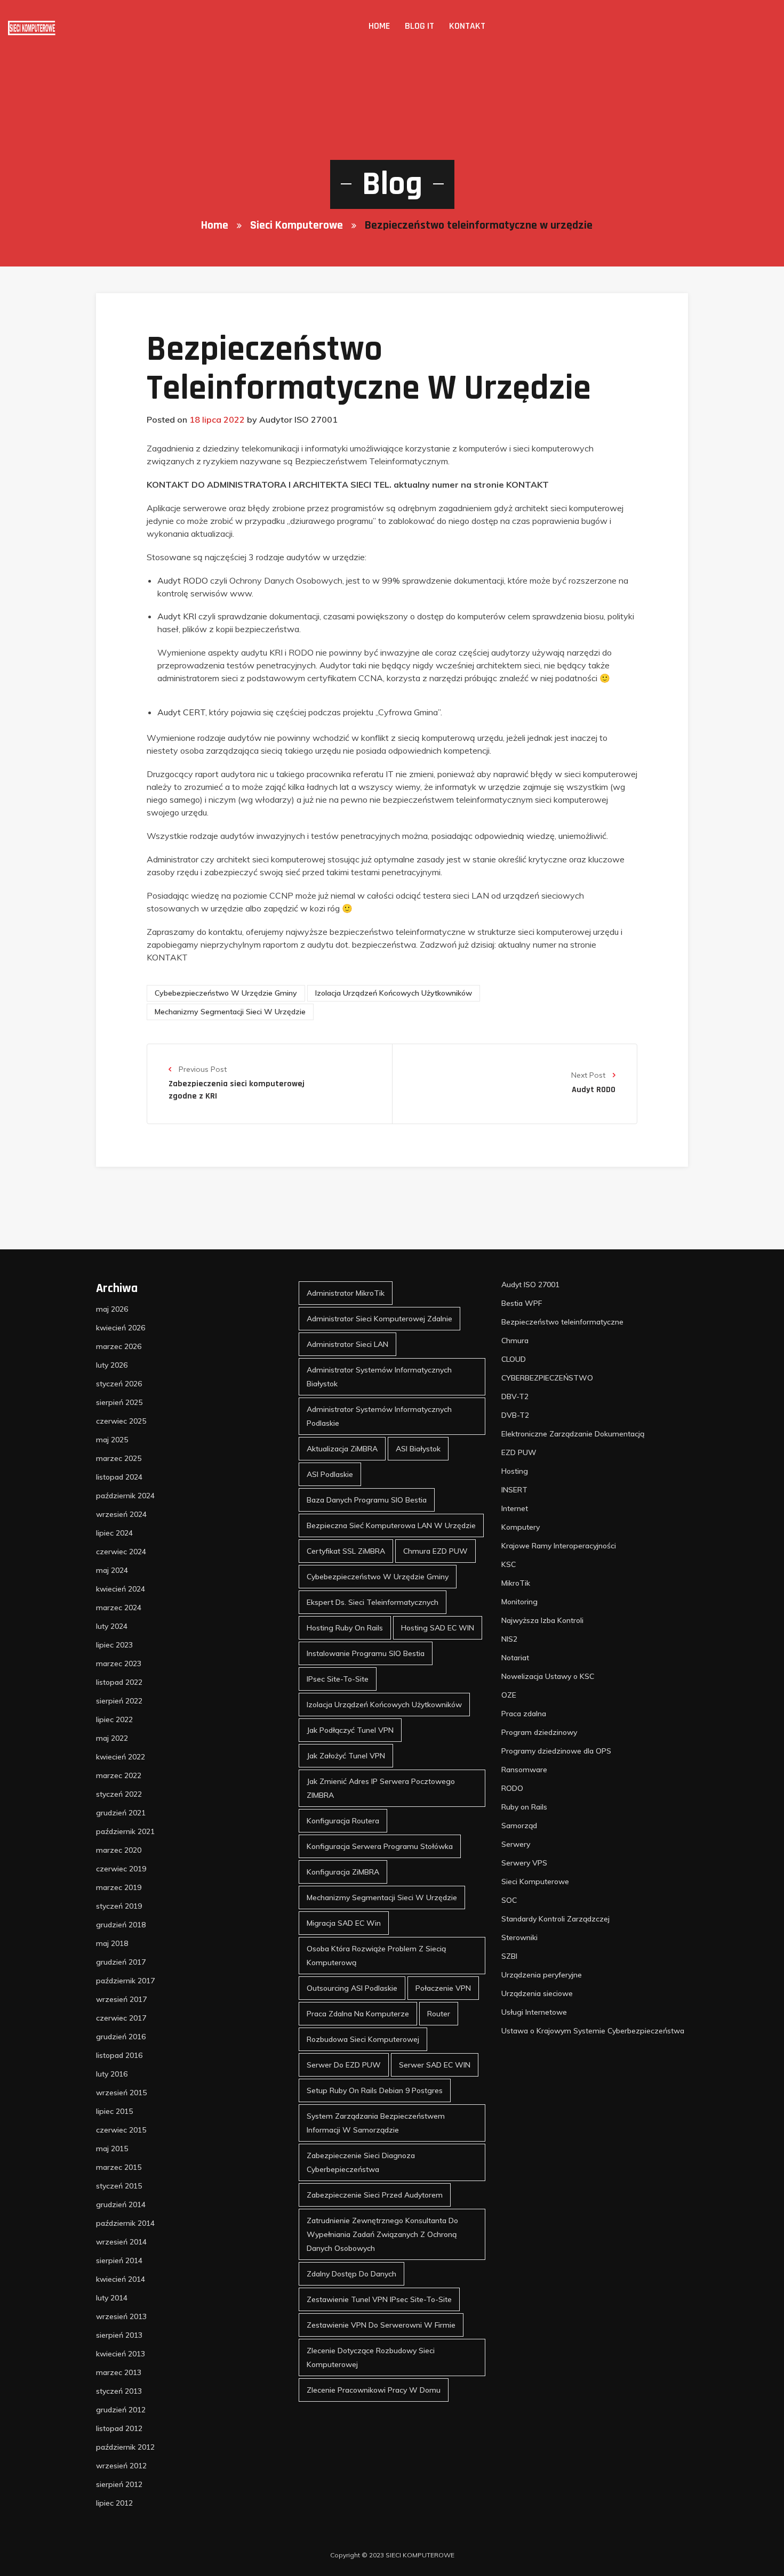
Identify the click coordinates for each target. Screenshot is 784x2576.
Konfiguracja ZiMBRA (343, 1872)
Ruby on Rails (524, 1807)
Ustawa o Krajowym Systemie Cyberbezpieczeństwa (593, 2031)
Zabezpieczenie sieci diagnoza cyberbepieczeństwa (361, 2162)
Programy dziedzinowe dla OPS (556, 1751)
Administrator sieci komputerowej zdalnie (379, 1319)
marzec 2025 (119, 1458)
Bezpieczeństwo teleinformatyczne (562, 1322)
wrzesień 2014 (121, 2242)
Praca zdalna (524, 1714)
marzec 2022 (119, 1775)
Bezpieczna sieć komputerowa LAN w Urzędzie (391, 1525)
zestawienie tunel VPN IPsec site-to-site (379, 2299)
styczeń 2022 (119, 1794)
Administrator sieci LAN (347, 1344)
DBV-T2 (515, 1396)
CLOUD (514, 1359)
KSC (509, 1564)
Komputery (521, 1527)
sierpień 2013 (119, 2335)
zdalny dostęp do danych (351, 2274)
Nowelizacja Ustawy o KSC (548, 1676)
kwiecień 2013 (121, 2354)
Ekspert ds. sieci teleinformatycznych (373, 1602)
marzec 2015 (119, 2167)
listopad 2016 (119, 2055)
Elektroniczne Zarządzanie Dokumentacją (573, 1434)
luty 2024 (112, 1626)
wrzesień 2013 (121, 2316)
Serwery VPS (524, 1863)
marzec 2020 (119, 1850)
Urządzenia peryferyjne (542, 1975)
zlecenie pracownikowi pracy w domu (374, 2390)
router (439, 2014)
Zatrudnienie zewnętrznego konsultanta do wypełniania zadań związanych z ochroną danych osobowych (382, 2234)
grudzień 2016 (121, 2037)
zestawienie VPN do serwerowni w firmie (381, 2325)
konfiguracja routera (343, 1821)
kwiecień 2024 (121, 1589)
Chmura (515, 1341)
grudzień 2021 (121, 1813)
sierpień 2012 (119, 2484)
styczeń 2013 (119, 2391)
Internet (515, 1508)
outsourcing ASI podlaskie (352, 1988)
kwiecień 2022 (121, 1757)
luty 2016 (112, 2074)
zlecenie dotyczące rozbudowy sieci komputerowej (371, 2357)
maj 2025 (112, 1440)
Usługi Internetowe (534, 2012)
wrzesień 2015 (121, 2093)
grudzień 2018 (121, 1925)
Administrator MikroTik (346, 1293)
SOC (509, 1900)
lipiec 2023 (114, 1645)
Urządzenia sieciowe (537, 1993)
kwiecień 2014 (121, 2279)
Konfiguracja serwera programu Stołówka (380, 1846)
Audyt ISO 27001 (530, 1285)
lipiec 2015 (114, 2111)
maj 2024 (112, 1570)
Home (379, 26)
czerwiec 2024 (121, 1552)
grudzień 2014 (121, 2204)
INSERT (514, 1490)
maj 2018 (112, 1943)
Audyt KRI (177, 616)
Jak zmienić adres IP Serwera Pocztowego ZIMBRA (381, 1788)
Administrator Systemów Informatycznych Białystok (379, 1377)
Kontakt (467, 26)
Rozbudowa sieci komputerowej (363, 2039)
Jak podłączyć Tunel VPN (350, 1730)
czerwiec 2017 (121, 2018)
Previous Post (202, 1069)
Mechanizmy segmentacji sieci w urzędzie (230, 1012)
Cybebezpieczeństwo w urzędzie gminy (226, 993)
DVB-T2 (515, 1415)
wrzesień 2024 (121, 1514)
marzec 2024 (119, 1608)
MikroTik (516, 1583)
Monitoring (519, 1602)
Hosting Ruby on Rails (345, 1628)
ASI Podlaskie (330, 1474)
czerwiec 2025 (121, 1421)
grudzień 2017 (121, 1962)
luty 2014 (112, 2298)
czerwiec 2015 (121, 2130)
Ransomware (524, 1770)
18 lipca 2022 (217, 419)
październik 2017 (125, 1981)
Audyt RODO (183, 580)
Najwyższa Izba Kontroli (542, 1620)
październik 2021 (125, 1831)
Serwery (516, 1844)
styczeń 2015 (119, 2186)
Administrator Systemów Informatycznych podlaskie (379, 1416)
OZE (509, 1695)
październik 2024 (125, 1496)
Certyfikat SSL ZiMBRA (346, 1551)
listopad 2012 (119, 2428)
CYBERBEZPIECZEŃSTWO (547, 1378)
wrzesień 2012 (121, 2466)
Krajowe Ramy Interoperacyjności (559, 1546)
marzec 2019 (119, 1887)
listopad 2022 (119, 1682)
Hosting (515, 1471)
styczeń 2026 (119, 1384)
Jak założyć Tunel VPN (346, 1756)
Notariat (515, 1658)
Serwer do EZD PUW (344, 2065)
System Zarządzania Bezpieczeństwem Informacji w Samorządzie (376, 2123)
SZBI (509, 1956)
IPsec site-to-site (338, 1679)
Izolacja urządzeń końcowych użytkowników (394, 993)
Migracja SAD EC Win (344, 1923)
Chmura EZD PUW (435, 1551)
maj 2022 (112, 1738)
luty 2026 (112, 1365)
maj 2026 (112, 1309)
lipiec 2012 (114, 2503)
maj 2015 (112, 2149)
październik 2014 (125, 2223)
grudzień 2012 (121, 2410)
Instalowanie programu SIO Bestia (366, 1653)
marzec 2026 (119, 1346)
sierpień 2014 (119, 2260)
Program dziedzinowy (539, 1732)
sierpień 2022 (119, 1701)
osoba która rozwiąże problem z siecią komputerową (376, 1956)
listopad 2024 (119, 1477)
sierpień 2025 (119, 1402)
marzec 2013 (119, 2372)
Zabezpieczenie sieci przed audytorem (375, 2195)
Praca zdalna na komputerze (358, 2014)
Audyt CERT (181, 712)
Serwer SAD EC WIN (435, 2065)
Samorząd (519, 1826)
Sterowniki (519, 1937)
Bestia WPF (522, 1303)
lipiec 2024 (114, 1533)
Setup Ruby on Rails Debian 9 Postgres (375, 2090)
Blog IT (419, 26)
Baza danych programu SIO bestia (367, 1500)
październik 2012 (125, 2447)
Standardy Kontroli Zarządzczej (555, 1919)
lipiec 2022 (114, 1719)
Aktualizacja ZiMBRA (342, 1449)
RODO (512, 1788)
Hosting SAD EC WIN (438, 1628)
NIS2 (509, 1639)
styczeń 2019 (119, 1906)
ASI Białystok (418, 1449)
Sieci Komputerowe (297, 225)
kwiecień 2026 (121, 1328)
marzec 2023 (119, 1664)
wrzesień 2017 (121, 1999)
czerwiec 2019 (121, 1869)
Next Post (589, 1075)
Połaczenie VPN (443, 1988)
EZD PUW (519, 1452)
